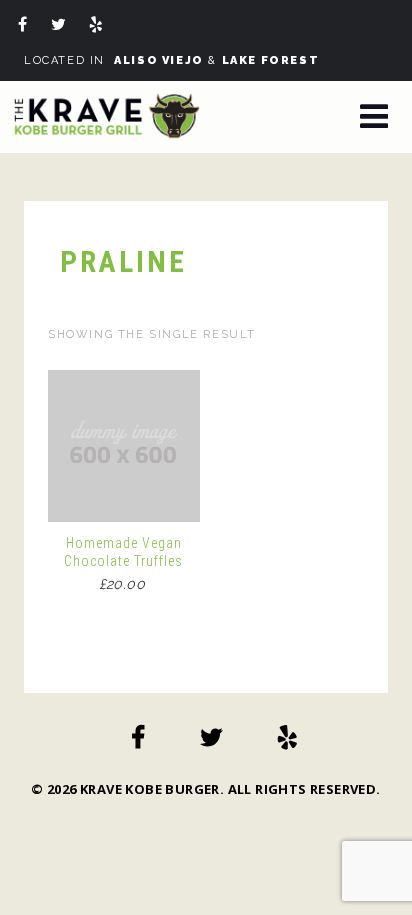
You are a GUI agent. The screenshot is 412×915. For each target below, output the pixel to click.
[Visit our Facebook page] (25, 26)
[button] (374, 118)
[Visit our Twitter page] (61, 26)
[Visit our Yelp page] (99, 26)
